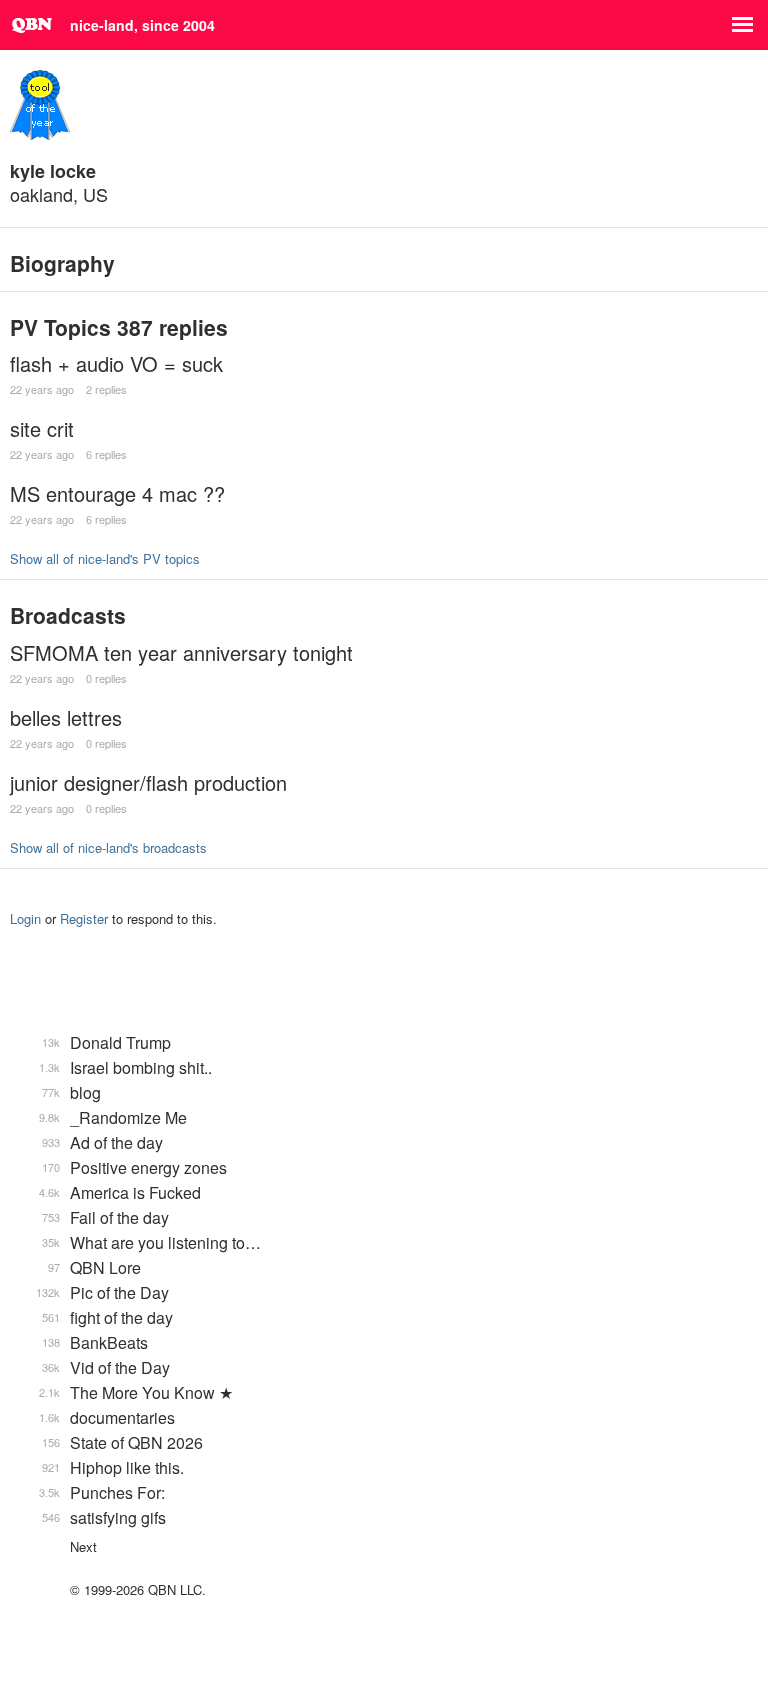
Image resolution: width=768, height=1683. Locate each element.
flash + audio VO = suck (116, 363)
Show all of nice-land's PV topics (105, 558)
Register (84, 918)
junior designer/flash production (148, 782)
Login (25, 918)
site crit (42, 428)
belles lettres (66, 717)
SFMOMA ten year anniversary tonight (181, 652)
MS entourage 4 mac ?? (117, 493)
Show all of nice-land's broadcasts (108, 847)
